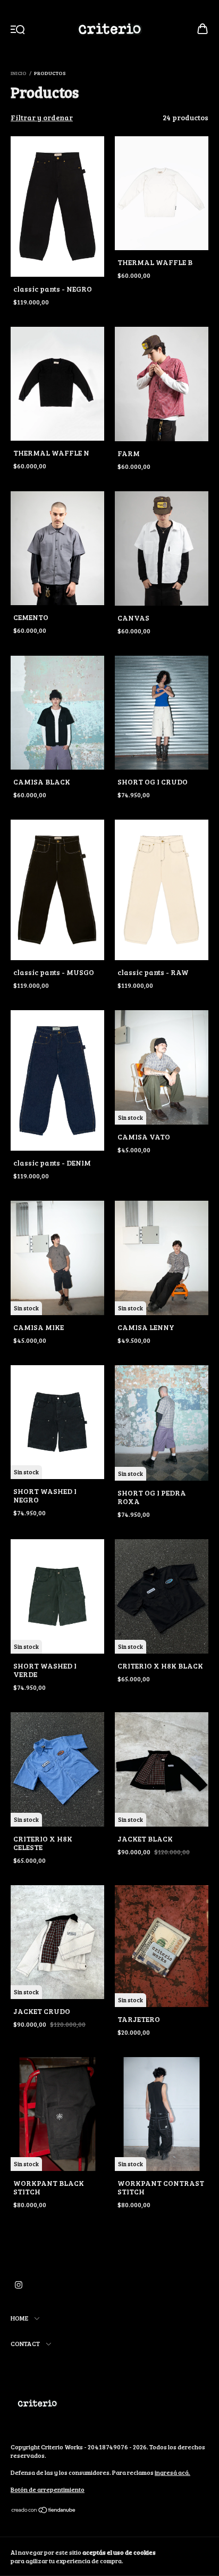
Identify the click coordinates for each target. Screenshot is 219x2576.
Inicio (19, 73)
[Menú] (18, 30)
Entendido (188, 2556)
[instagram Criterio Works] (19, 2284)
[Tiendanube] (44, 2511)
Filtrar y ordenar (42, 117)
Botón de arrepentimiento (48, 2489)
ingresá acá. (172, 2472)
